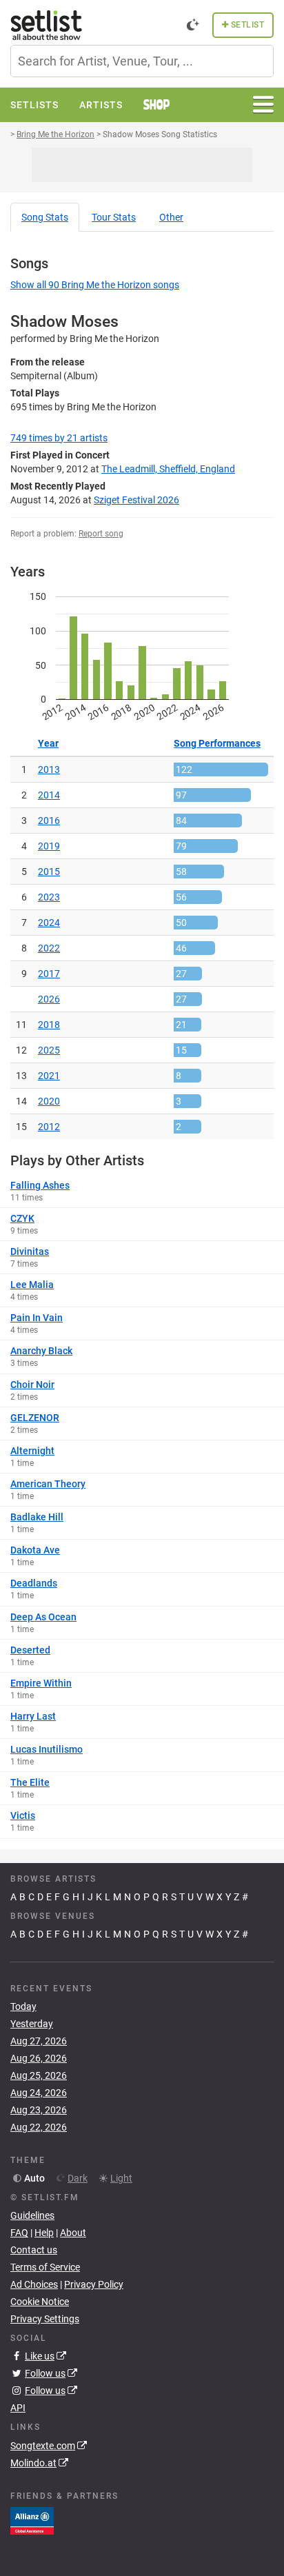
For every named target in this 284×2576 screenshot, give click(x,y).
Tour (114, 217)
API (18, 2408)
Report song (101, 534)
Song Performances (217, 743)
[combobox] (142, 61)
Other (171, 217)
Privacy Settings (45, 2319)
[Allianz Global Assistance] (32, 2519)
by (59, 438)
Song (45, 217)
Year (48, 743)
